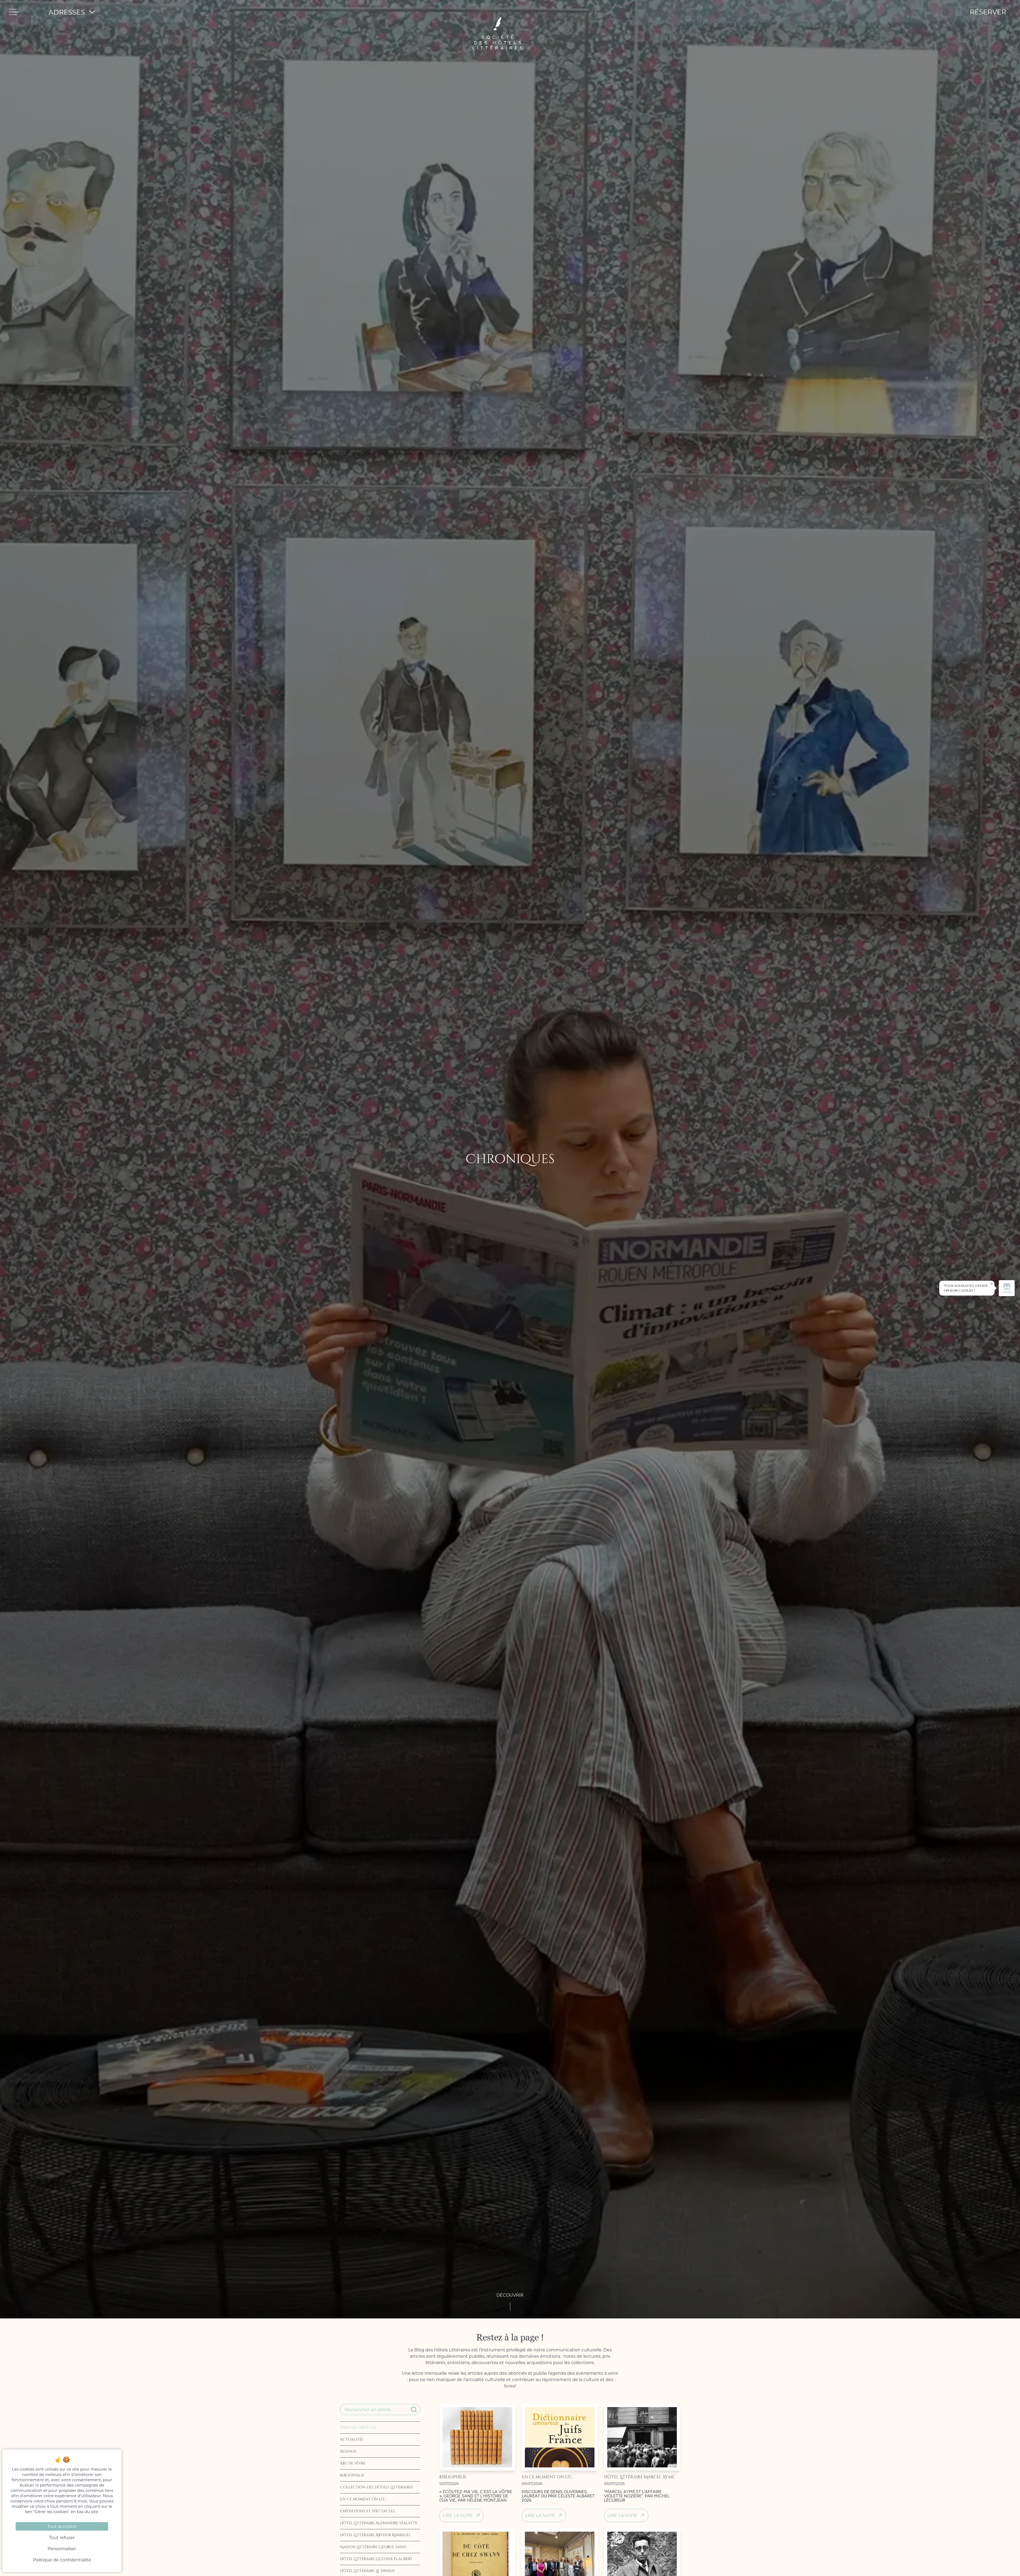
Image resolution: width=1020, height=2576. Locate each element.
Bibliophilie (352, 2475)
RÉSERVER (988, 12)
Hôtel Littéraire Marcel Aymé (639, 2477)
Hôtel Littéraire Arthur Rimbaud (375, 2535)
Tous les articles (358, 2427)
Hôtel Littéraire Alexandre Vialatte (379, 2523)
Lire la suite (458, 2515)
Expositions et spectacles (367, 2511)
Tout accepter (62, 2526)
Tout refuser (62, 2537)
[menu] (14, 12)
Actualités (352, 2439)
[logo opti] (498, 12)
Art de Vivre (353, 2463)
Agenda (348, 2451)
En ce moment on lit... (364, 2499)
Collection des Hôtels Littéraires (377, 2487)
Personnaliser (62, 2549)
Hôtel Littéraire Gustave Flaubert (376, 2559)
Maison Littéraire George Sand (373, 2547)
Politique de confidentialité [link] (62, 2560)
